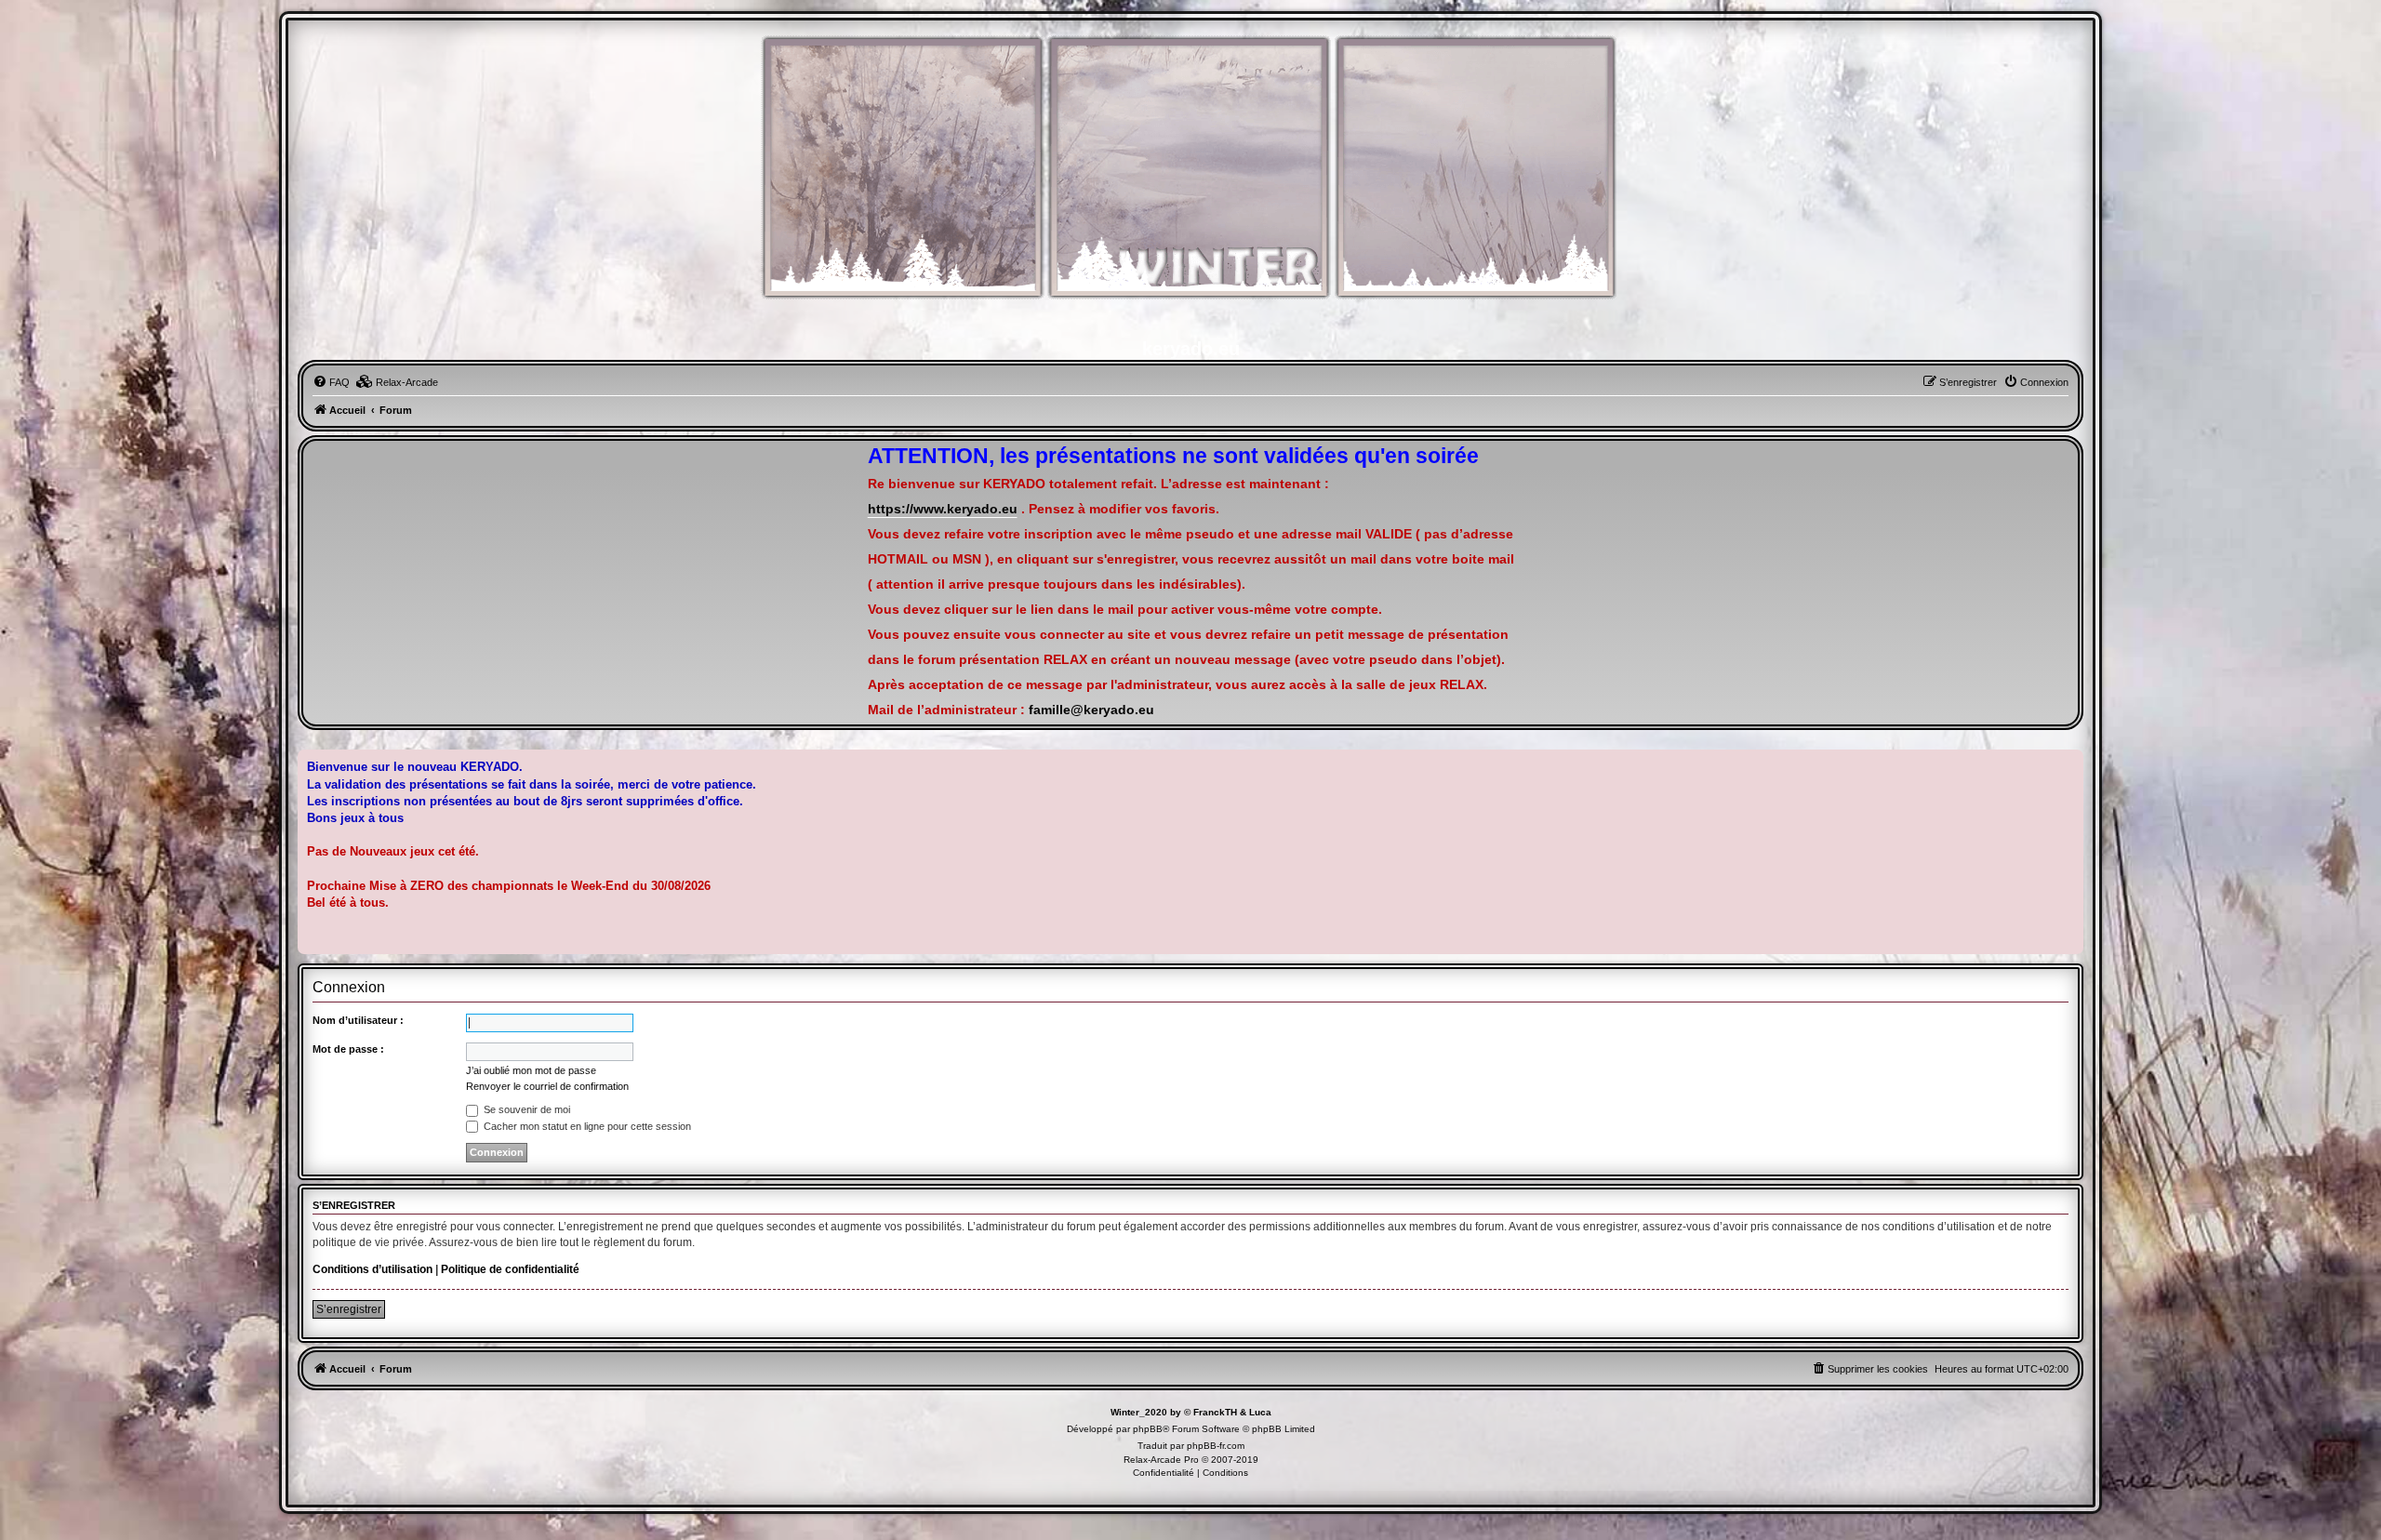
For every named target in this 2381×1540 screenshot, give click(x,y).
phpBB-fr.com (1216, 1446)
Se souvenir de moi (525, 1109)
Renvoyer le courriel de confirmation (547, 1086)
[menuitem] (331, 382)
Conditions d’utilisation (372, 1269)
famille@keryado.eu (1091, 710)
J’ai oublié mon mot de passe (531, 1070)
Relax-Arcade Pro (1161, 1460)
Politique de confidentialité (510, 1269)
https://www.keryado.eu (943, 509)
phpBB (1148, 1429)
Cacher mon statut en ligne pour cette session (586, 1126)
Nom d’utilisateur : (358, 1020)
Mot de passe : (348, 1049)
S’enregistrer (349, 1309)
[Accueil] (1190, 177)
